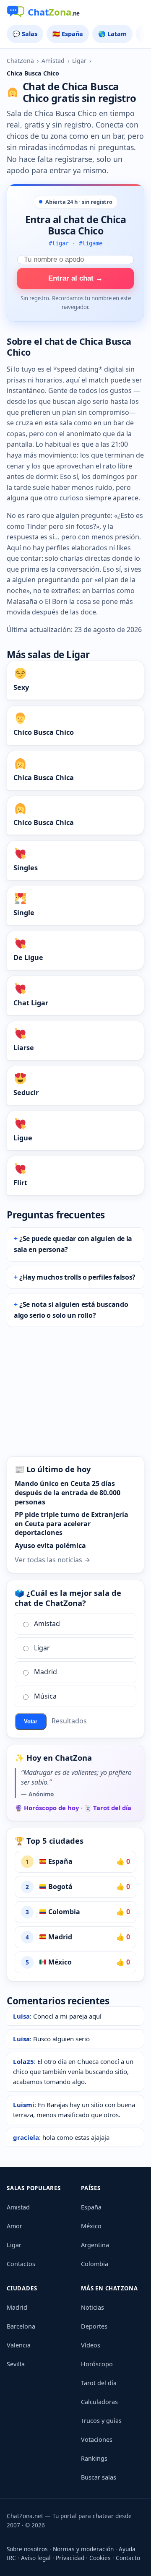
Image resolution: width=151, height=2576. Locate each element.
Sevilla (16, 2364)
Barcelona (21, 2326)
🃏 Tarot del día (108, 1808)
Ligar (79, 61)
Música (45, 1696)
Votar (31, 1721)
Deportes (94, 2326)
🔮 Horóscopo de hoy (47, 1808)
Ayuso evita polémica (50, 1546)
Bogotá (60, 1886)
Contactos (21, 2264)
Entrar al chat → (75, 278)
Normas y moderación (83, 2549)
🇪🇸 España (68, 34)
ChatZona (20, 61)
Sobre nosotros (27, 2549)
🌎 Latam (112, 34)
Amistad (53, 61)
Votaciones (97, 2439)
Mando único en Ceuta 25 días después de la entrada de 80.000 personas (68, 1492)
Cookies (100, 2558)
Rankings (94, 2458)
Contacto (128, 2558)
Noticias (92, 2307)
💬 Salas (25, 34)
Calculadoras (99, 2402)
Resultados (69, 1721)
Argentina (95, 2245)
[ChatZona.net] (75, 13)
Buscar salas (99, 2477)
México (59, 1962)
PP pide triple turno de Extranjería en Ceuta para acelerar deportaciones (72, 1523)
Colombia (63, 1912)
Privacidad (70, 2558)
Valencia (19, 2345)
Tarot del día (99, 2383)
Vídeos (91, 2345)
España (60, 1861)
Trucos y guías (101, 2421)
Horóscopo (97, 2364)
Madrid (46, 1672)
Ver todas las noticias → (52, 1560)
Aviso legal (36, 2558)
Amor (14, 2226)
